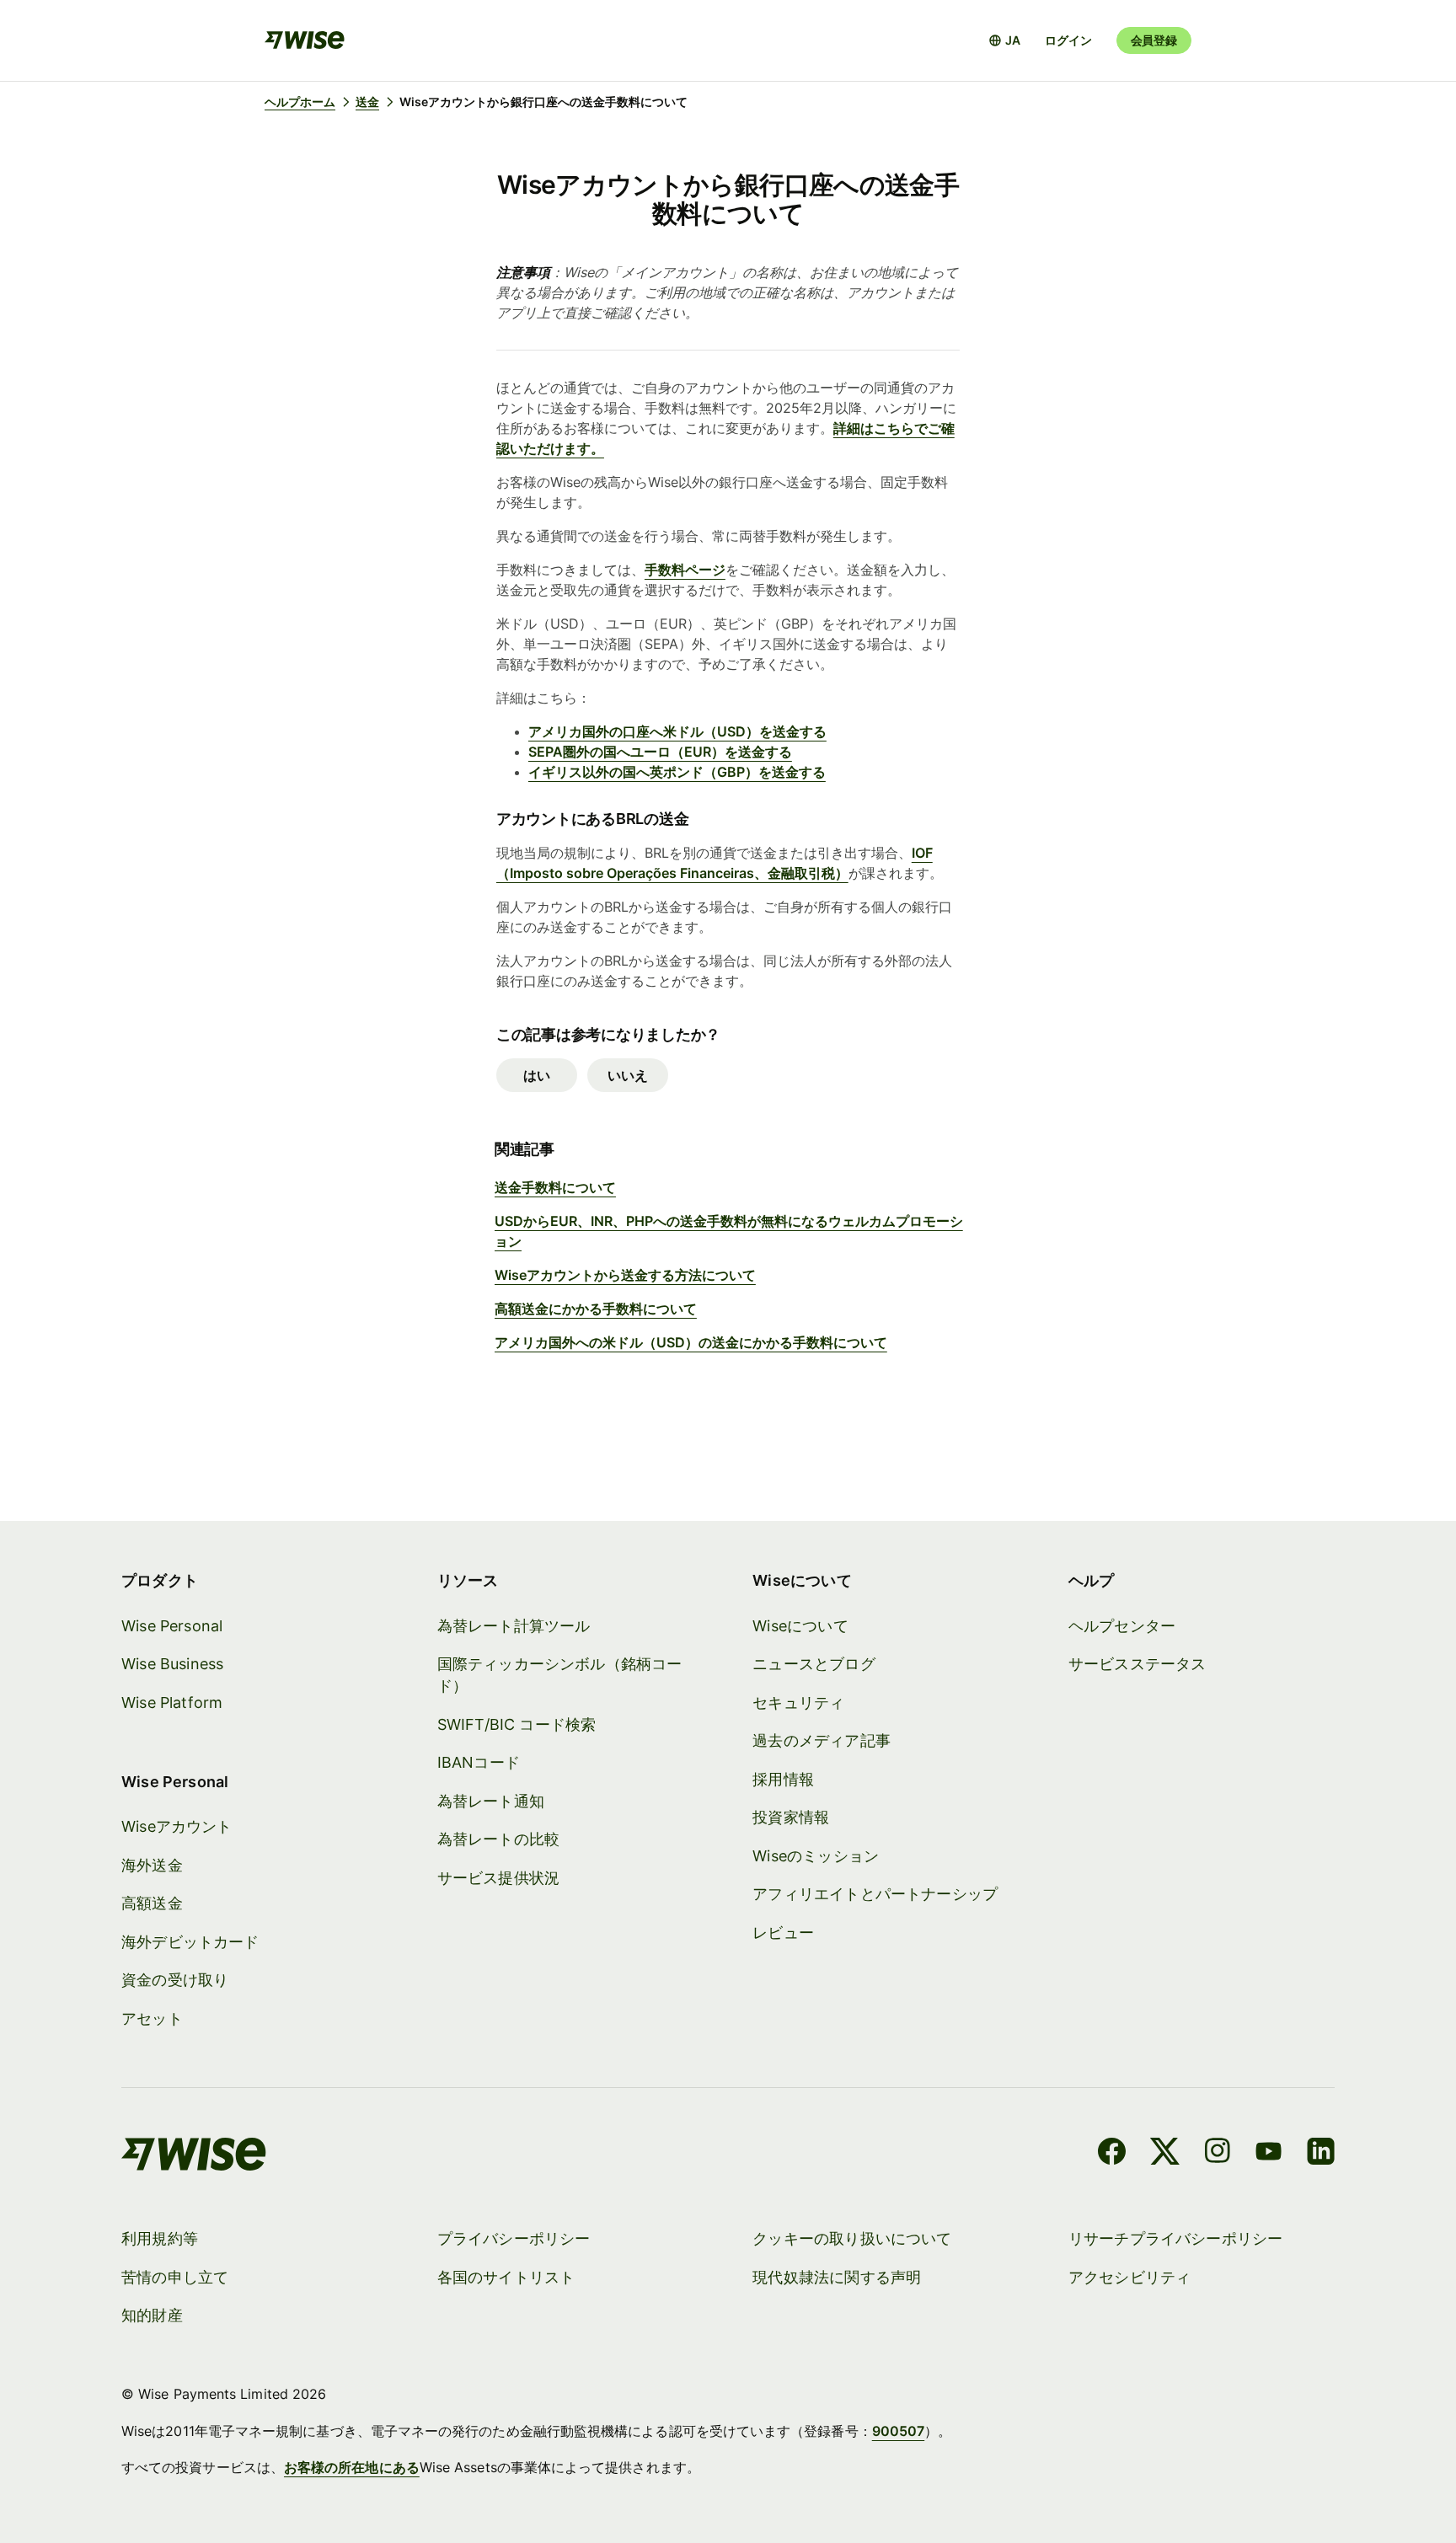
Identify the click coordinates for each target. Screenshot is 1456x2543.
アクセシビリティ (1129, 2277)
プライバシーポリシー (514, 2238)
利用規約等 (160, 2238)
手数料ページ (685, 570)
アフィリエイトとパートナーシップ (875, 1894)
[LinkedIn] (1321, 2154)
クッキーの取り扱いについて (852, 2238)
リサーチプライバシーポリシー (1176, 2238)
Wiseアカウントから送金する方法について (625, 1275)
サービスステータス (1137, 1664)
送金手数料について (555, 1187)
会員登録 (1154, 40)
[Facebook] (1112, 2154)
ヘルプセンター (1122, 1626)
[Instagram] (1218, 2154)
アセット (152, 2018)
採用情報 (783, 1779)
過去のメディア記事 (822, 1740)
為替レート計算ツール (514, 1626)
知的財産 (152, 2315)
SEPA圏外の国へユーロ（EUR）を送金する (660, 752)
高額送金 (152, 1903)
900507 (898, 2431)
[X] (1165, 2154)
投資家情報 (791, 1817)
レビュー (783, 1933)
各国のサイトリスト (506, 2277)
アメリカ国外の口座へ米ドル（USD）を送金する (677, 731)
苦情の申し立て (175, 2277)
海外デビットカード (190, 1942)
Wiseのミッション (816, 1856)
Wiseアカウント (177, 1826)
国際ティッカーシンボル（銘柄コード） (560, 1675)
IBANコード (479, 1762)
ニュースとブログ (814, 1664)
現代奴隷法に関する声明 (837, 2277)
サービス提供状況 (498, 1878)
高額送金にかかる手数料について (596, 1309)
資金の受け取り (175, 1980)
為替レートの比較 (498, 1839)
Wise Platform (172, 1702)
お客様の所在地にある (352, 2467)
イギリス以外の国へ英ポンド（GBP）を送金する (677, 772)
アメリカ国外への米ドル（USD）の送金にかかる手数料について (691, 1342)
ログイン (1068, 40)
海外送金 (152, 1865)
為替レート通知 (491, 1801)
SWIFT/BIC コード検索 (517, 1724)
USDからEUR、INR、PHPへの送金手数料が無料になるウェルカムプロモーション (729, 1231)
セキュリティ (798, 1702)
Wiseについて (800, 1626)
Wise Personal (172, 1626)
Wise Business (172, 1664)
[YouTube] (1269, 2154)
